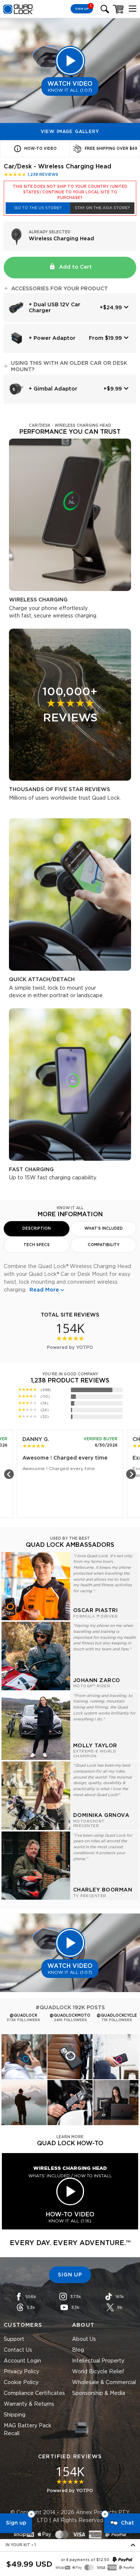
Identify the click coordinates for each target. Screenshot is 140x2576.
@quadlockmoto (70, 2016)
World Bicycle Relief (98, 2372)
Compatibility (104, 1245)
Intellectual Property (98, 2361)
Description (37, 1229)
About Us (84, 2339)
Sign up (16, 2523)
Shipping (15, 2415)
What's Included (104, 1229)
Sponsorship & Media (99, 2393)
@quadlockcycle (117, 2016)
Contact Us (18, 2350)
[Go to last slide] (9, 1474)
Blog (78, 2350)
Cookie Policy (21, 2383)
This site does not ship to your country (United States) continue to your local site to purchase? (70, 192)
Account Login (22, 2361)
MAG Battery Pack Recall (28, 2430)
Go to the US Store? (38, 208)
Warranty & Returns (29, 2404)
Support (14, 2339)
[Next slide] (131, 1474)
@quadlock (24, 2016)
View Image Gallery (70, 132)
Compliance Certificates (34, 2393)
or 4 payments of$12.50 (85, 2560)
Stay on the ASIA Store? (102, 208)
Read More (44, 1290)
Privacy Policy (21, 2372)
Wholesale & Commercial (104, 2383)
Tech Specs (37, 1245)
